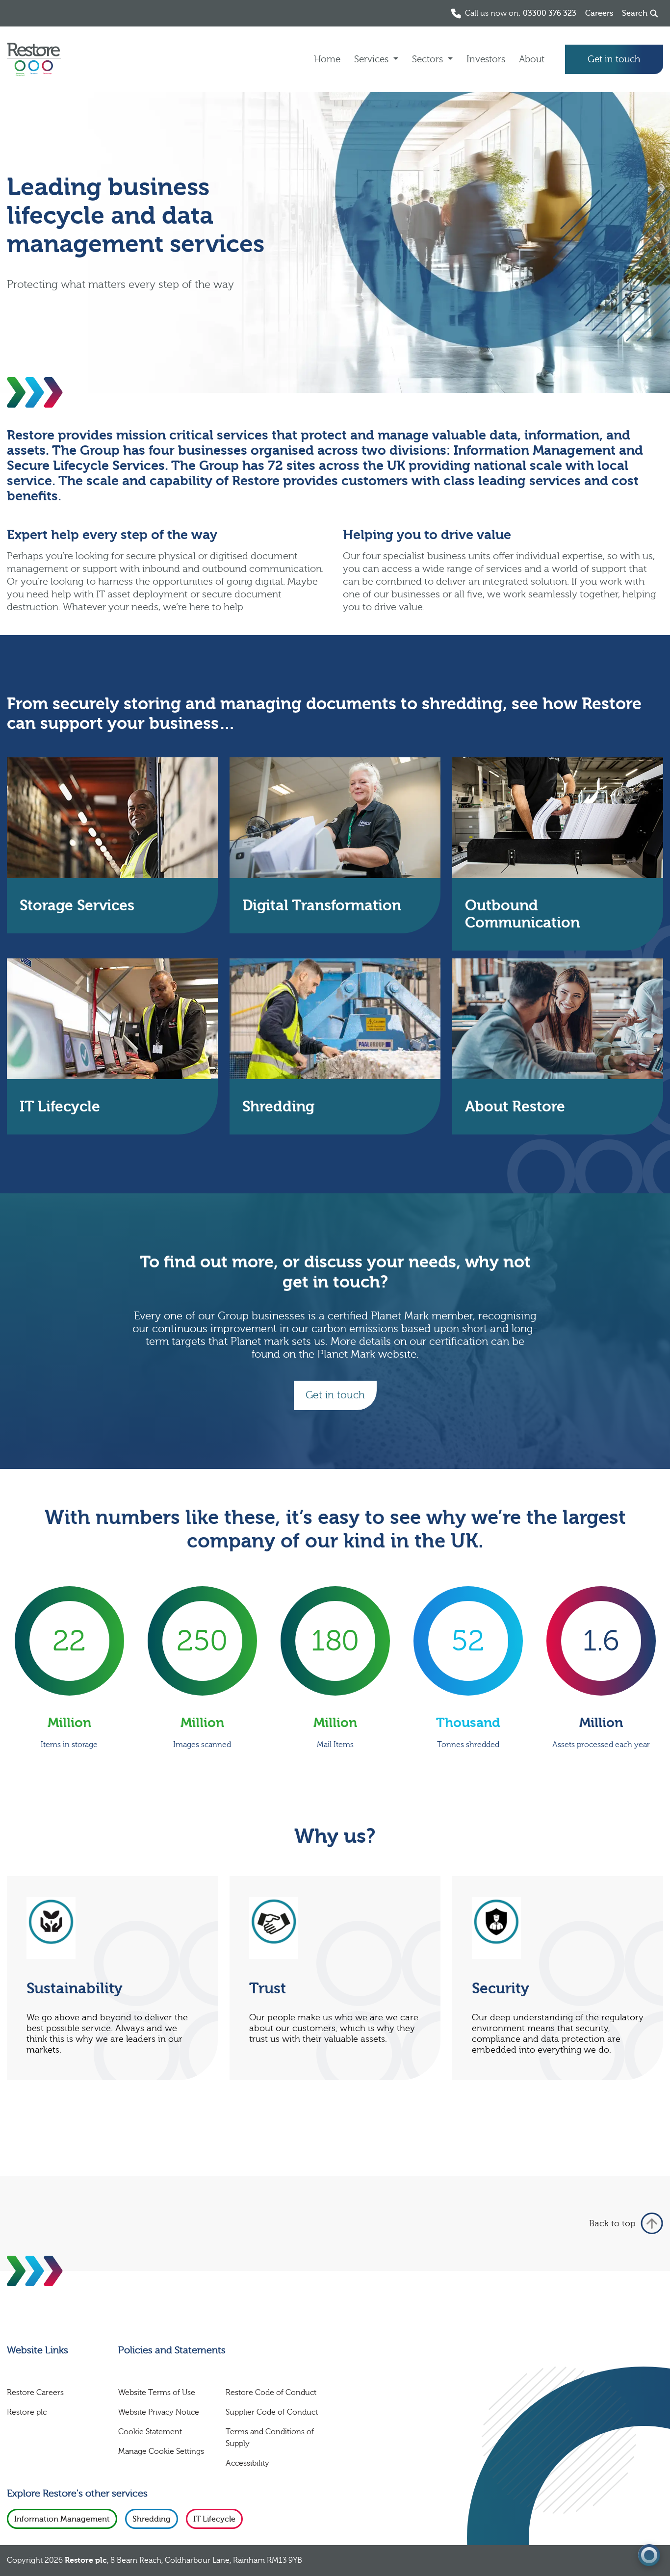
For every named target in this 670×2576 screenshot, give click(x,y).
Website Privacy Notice (159, 2412)
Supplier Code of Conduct (272, 2412)
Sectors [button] (429, 59)
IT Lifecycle (214, 2519)
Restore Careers (35, 2393)
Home (327, 59)
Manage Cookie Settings (161, 2451)
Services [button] (373, 59)
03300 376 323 (550, 13)
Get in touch (614, 59)
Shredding (152, 2519)
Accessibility (247, 2463)
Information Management (62, 2519)
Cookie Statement (150, 2432)
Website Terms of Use (157, 2393)
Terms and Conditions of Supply (270, 2438)
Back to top (612, 2224)
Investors (486, 59)
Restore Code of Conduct (271, 2393)
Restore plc (27, 2412)
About (532, 59)
